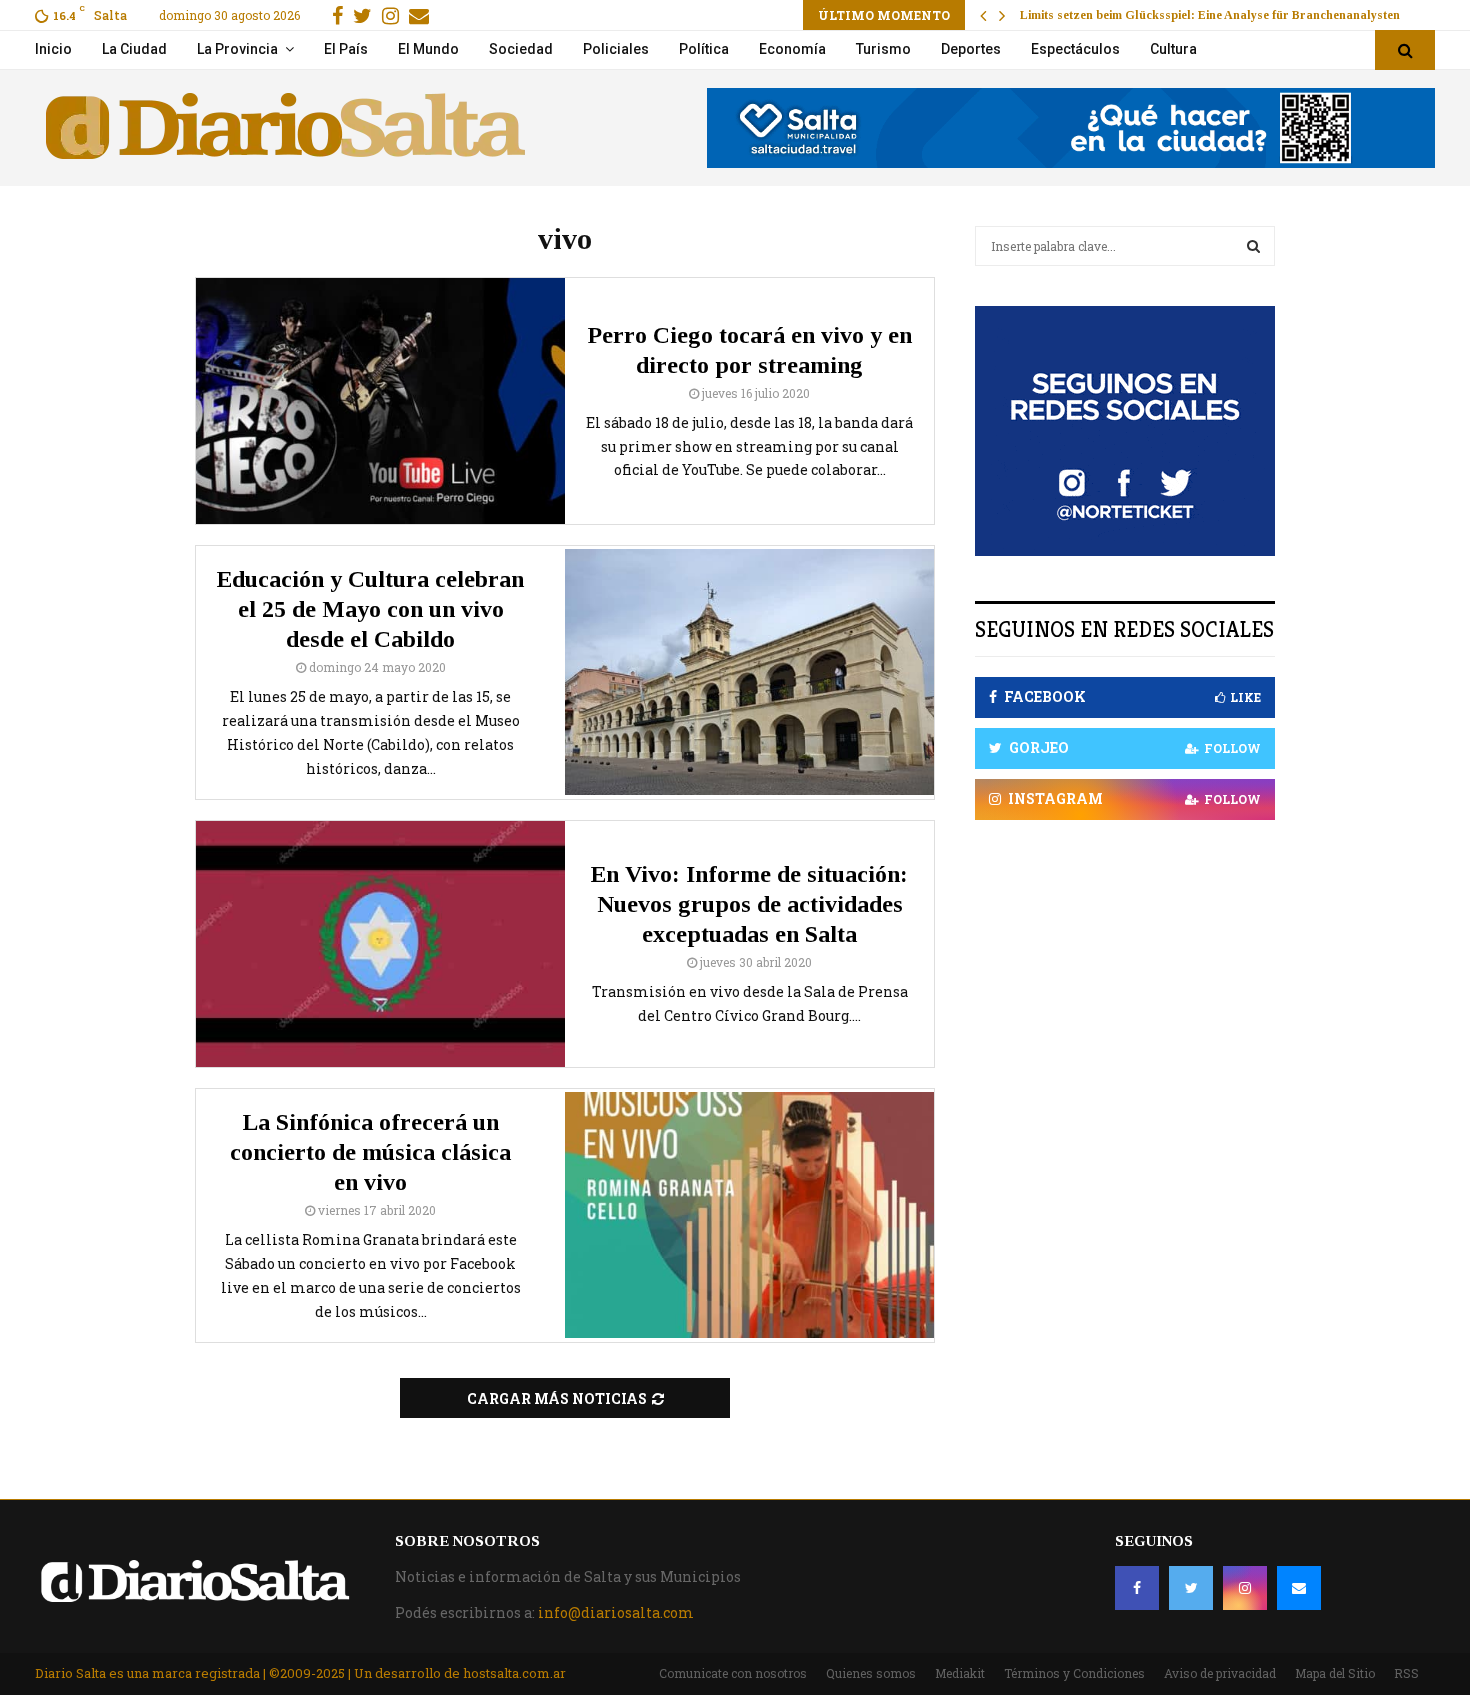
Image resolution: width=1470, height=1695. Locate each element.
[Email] (1299, 1588)
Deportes (971, 49)
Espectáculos (1075, 49)
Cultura (1173, 49)
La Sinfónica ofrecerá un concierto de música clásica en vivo (370, 1152)
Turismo (883, 49)
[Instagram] (1245, 1588)
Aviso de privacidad (1220, 1673)
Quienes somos (871, 1673)
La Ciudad (134, 49)
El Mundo (428, 49)
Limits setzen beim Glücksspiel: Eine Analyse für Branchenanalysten (1210, 15)
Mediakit (960, 1673)
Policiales (616, 49)
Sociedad (521, 49)
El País (346, 49)
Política (704, 49)
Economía (792, 49)
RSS (1406, 1673)
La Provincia (237, 49)
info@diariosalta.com (616, 1612)
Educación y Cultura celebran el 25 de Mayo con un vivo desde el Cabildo (370, 609)
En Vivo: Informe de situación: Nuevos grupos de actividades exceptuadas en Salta (749, 904)
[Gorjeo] (1191, 1588)
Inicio (53, 49)
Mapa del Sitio (1335, 1673)
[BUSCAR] (1253, 246)
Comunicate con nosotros (733, 1673)
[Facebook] (1137, 1588)
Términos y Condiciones (1074, 1673)
